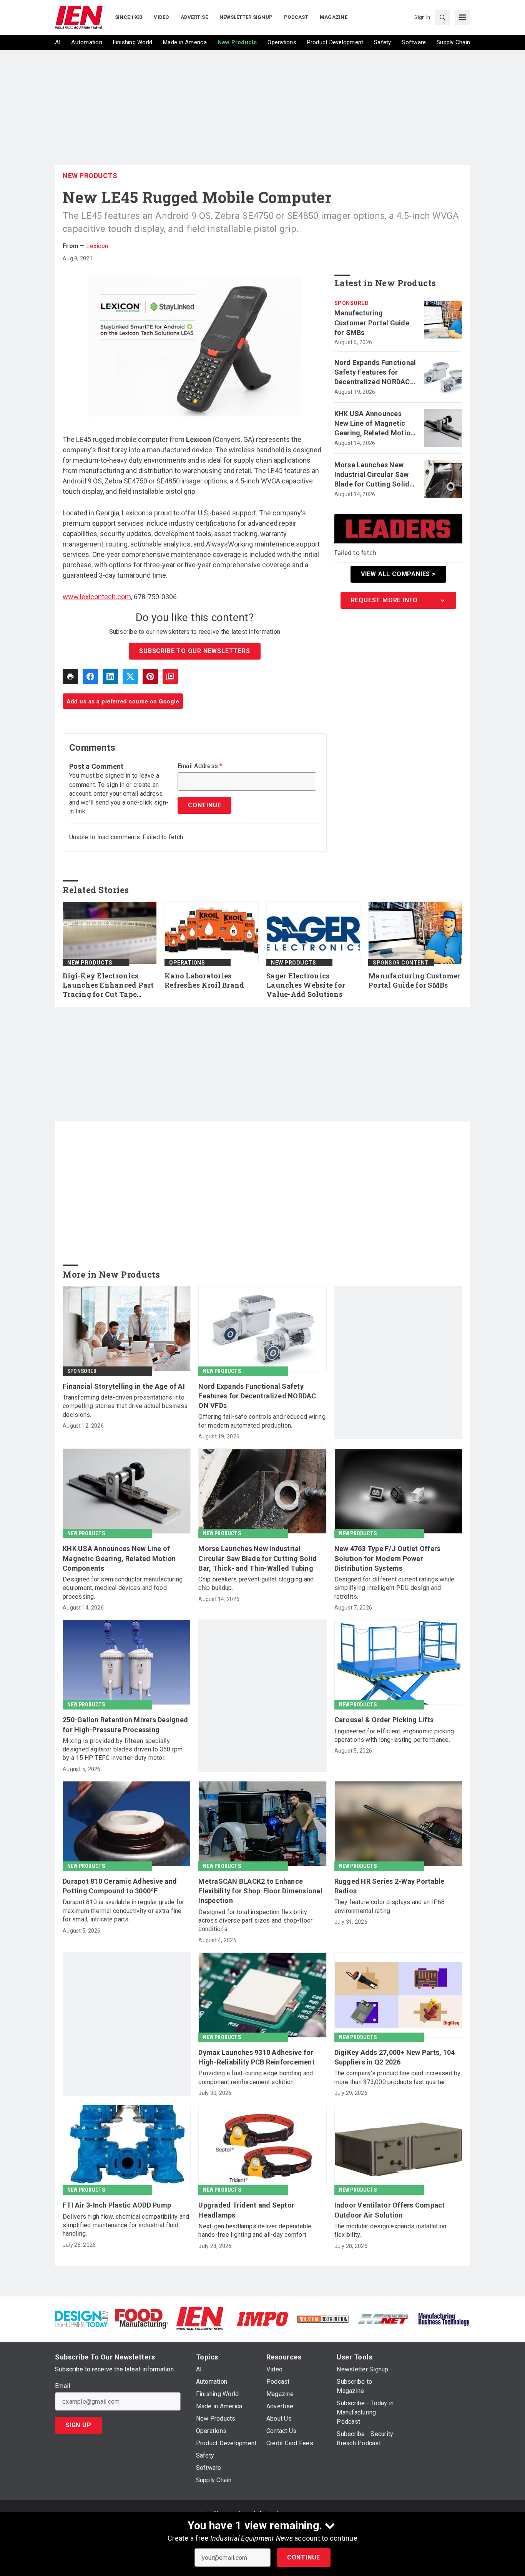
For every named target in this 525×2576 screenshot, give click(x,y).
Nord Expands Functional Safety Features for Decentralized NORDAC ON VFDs (375, 373)
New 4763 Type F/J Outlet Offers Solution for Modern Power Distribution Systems (388, 1558)
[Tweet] (130, 676)
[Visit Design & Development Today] (81, 2318)
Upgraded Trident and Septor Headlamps (246, 2210)
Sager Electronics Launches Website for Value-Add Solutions (306, 985)
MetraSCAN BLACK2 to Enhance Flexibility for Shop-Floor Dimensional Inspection (260, 1891)
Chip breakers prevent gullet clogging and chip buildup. (256, 1584)
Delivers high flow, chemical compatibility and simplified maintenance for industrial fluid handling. (126, 2225)
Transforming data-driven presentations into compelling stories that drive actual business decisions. (125, 1406)
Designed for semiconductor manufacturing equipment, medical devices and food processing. (123, 1588)
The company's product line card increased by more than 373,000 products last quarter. (398, 2077)
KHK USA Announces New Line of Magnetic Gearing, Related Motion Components (375, 424)
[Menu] (462, 17)
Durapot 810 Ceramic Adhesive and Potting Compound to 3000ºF (120, 1886)
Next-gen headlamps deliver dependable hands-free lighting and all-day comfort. (255, 2230)
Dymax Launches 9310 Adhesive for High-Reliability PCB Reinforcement (257, 2057)
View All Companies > (398, 574)
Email (62, 2386)
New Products (90, 176)
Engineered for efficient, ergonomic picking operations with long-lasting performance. (394, 1735)
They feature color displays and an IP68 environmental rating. (390, 1906)
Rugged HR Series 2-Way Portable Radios (390, 1886)
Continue (304, 2557)
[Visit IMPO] (262, 2318)
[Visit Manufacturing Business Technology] (444, 2318)
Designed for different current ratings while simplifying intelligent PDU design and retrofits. (395, 1588)
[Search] (442, 17)
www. (71, 597)
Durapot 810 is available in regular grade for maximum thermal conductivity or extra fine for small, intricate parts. (123, 1911)
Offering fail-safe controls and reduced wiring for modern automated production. (262, 1421)
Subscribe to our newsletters (194, 651)
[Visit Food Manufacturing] (142, 2318)
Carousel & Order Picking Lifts (384, 1720)
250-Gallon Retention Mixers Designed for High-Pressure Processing (125, 1725)
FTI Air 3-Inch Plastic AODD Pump (117, 2205)
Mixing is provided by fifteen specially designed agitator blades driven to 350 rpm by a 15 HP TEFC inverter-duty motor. (123, 1750)
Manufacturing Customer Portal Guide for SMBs (372, 322)
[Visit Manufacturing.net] (383, 2319)
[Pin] (150, 676)
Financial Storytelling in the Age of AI (124, 1386)
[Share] (90, 676)
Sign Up (78, 2425)
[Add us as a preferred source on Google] (170, 676)
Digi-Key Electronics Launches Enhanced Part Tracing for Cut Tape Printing (108, 985)
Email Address (200, 766)
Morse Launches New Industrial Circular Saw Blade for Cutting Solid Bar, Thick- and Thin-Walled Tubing (372, 475)
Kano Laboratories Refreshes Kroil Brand (204, 981)
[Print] (70, 676)
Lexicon (97, 246)
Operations (187, 963)
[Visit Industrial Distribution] (323, 2319)
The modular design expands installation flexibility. (390, 2230)
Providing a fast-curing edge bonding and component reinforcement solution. (256, 2077)
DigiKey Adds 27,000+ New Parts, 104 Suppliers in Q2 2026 (395, 2057)
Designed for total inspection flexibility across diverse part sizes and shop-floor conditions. (255, 1921)
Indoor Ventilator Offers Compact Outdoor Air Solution (390, 2210)
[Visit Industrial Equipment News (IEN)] (199, 2318)
